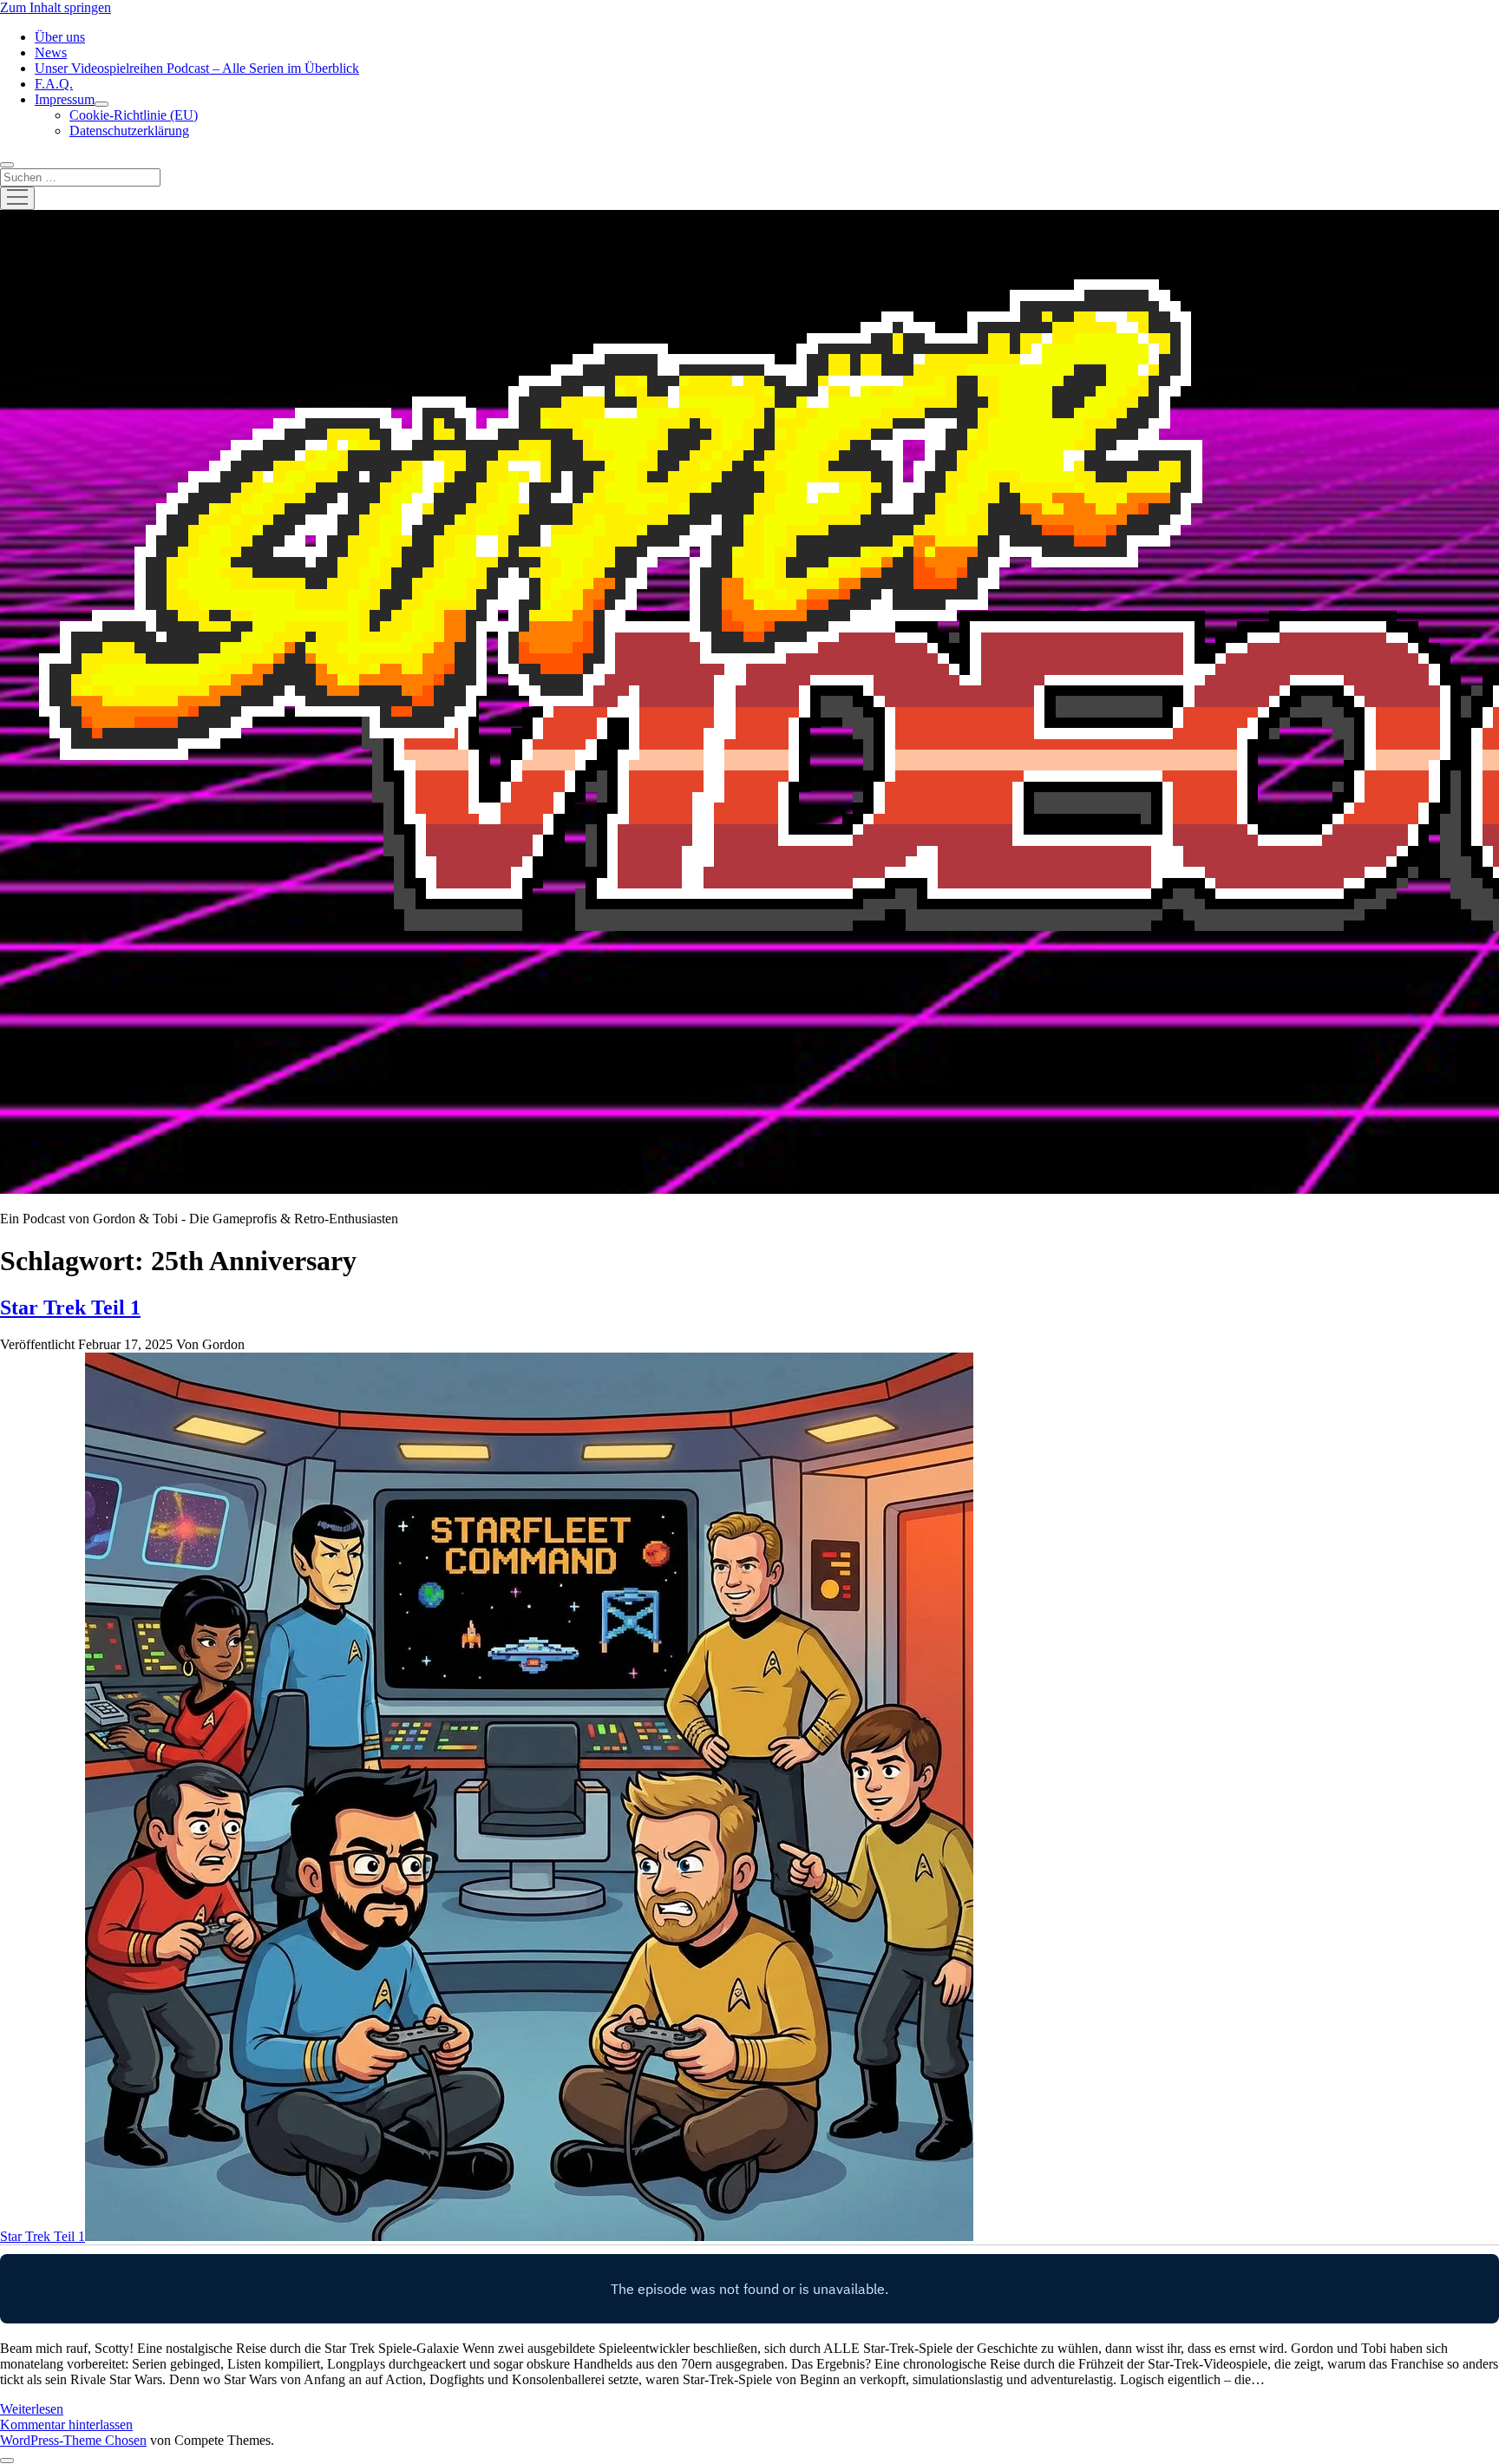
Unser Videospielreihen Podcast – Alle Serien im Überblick (197, 68)
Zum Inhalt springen (56, 7)
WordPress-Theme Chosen (73, 2440)
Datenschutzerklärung (129, 131)
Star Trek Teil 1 (70, 1307)
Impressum (65, 99)
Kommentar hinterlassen (66, 2425)
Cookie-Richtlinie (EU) (134, 115)
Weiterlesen (32, 2409)
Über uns (60, 37)
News (51, 52)
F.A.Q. (54, 84)
